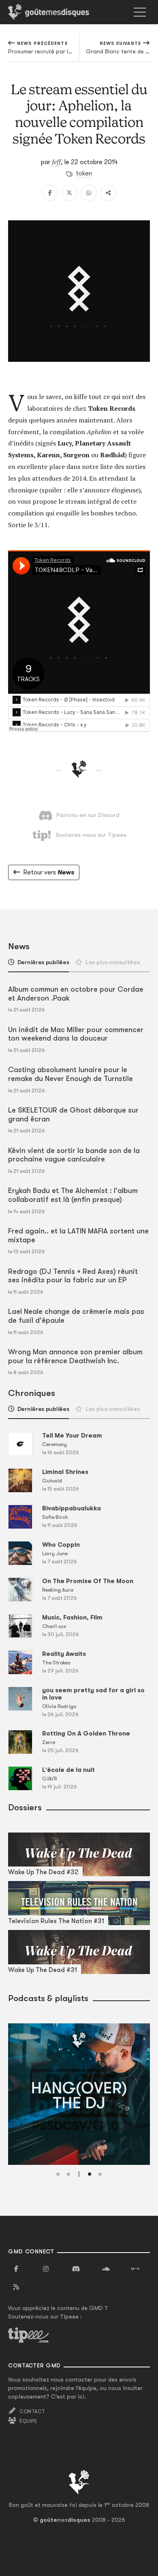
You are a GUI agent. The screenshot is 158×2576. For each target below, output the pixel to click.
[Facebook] (50, 193)
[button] (58, 2174)
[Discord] (76, 2269)
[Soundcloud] (106, 2269)
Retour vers (49, 872)
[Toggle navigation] (140, 12)
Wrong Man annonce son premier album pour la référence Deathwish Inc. (75, 1356)
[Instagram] (46, 2269)
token (84, 173)
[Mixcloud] (135, 2269)
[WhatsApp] (89, 193)
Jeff (56, 162)
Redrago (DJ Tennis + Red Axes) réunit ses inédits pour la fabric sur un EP (73, 1276)
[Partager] (108, 193)
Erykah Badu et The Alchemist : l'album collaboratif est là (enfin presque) (73, 1195)
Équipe (28, 2421)
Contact (32, 2411)
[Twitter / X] (69, 193)
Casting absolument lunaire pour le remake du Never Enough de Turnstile (70, 1074)
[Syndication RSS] (16, 2287)
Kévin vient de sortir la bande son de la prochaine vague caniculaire (74, 1155)
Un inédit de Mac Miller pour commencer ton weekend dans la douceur (76, 1034)
